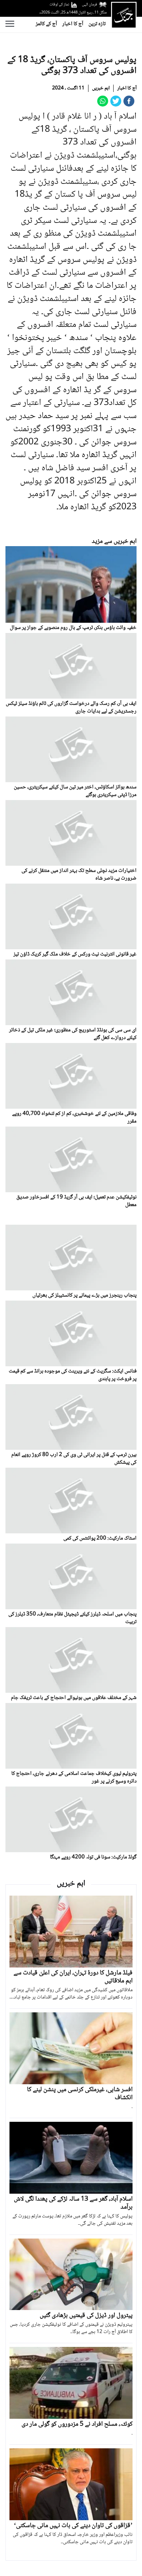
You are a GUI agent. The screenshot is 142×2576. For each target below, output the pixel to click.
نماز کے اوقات (59, 5)
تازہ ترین (97, 24)
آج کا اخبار (73, 24)
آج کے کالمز (46, 24)
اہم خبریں (101, 88)
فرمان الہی (90, 5)
